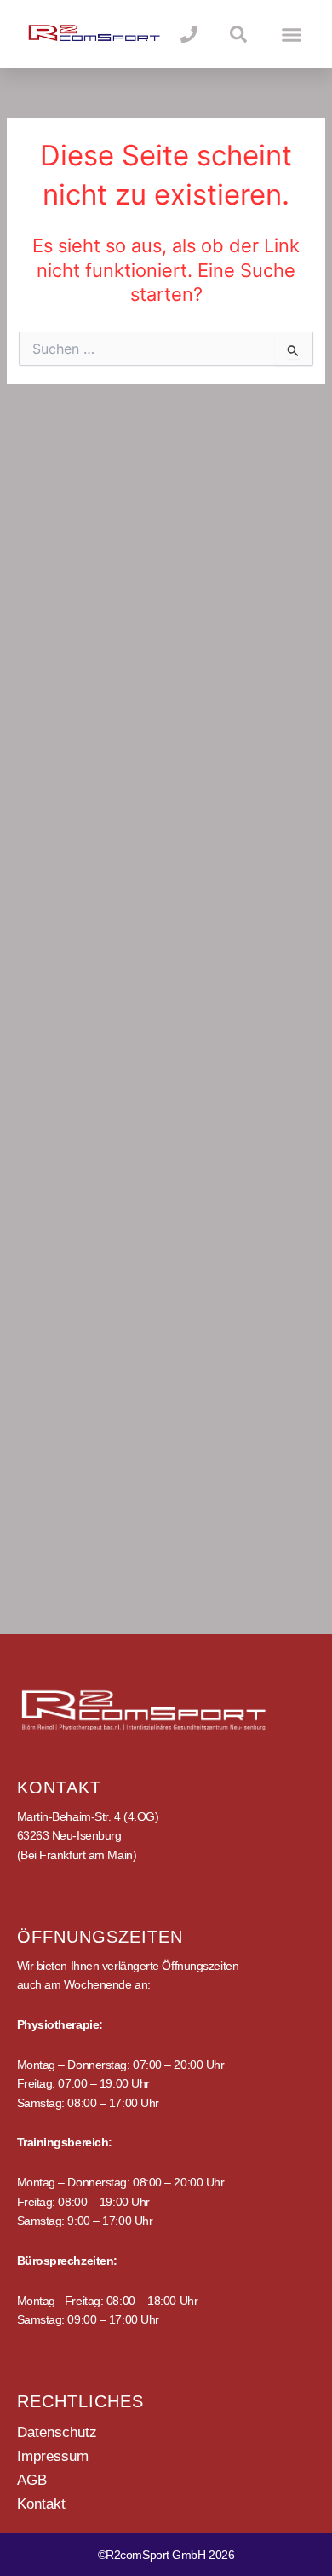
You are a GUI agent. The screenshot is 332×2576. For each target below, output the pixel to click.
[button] (292, 34)
